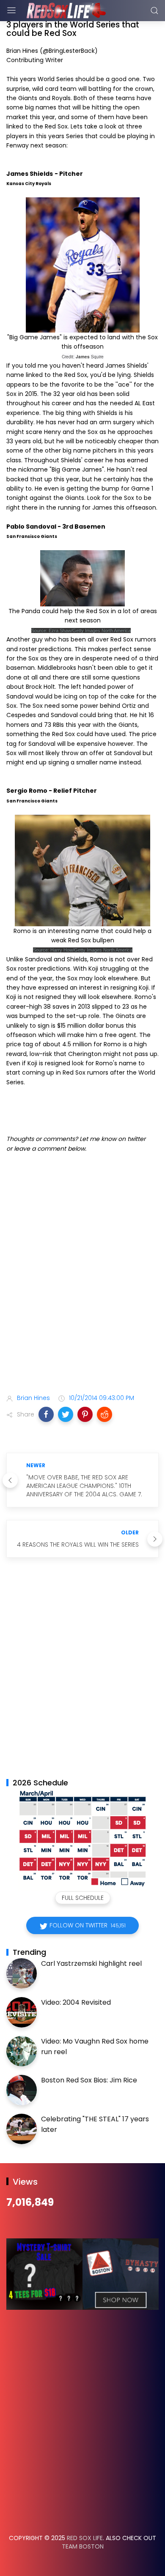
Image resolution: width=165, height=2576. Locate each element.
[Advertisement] (82, 1294)
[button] (46, 1414)
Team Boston (83, 2546)
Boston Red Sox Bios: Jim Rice (89, 2080)
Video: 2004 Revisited (76, 2002)
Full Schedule (83, 1898)
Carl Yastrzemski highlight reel (91, 1963)
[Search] (154, 11)
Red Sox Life (85, 2538)
